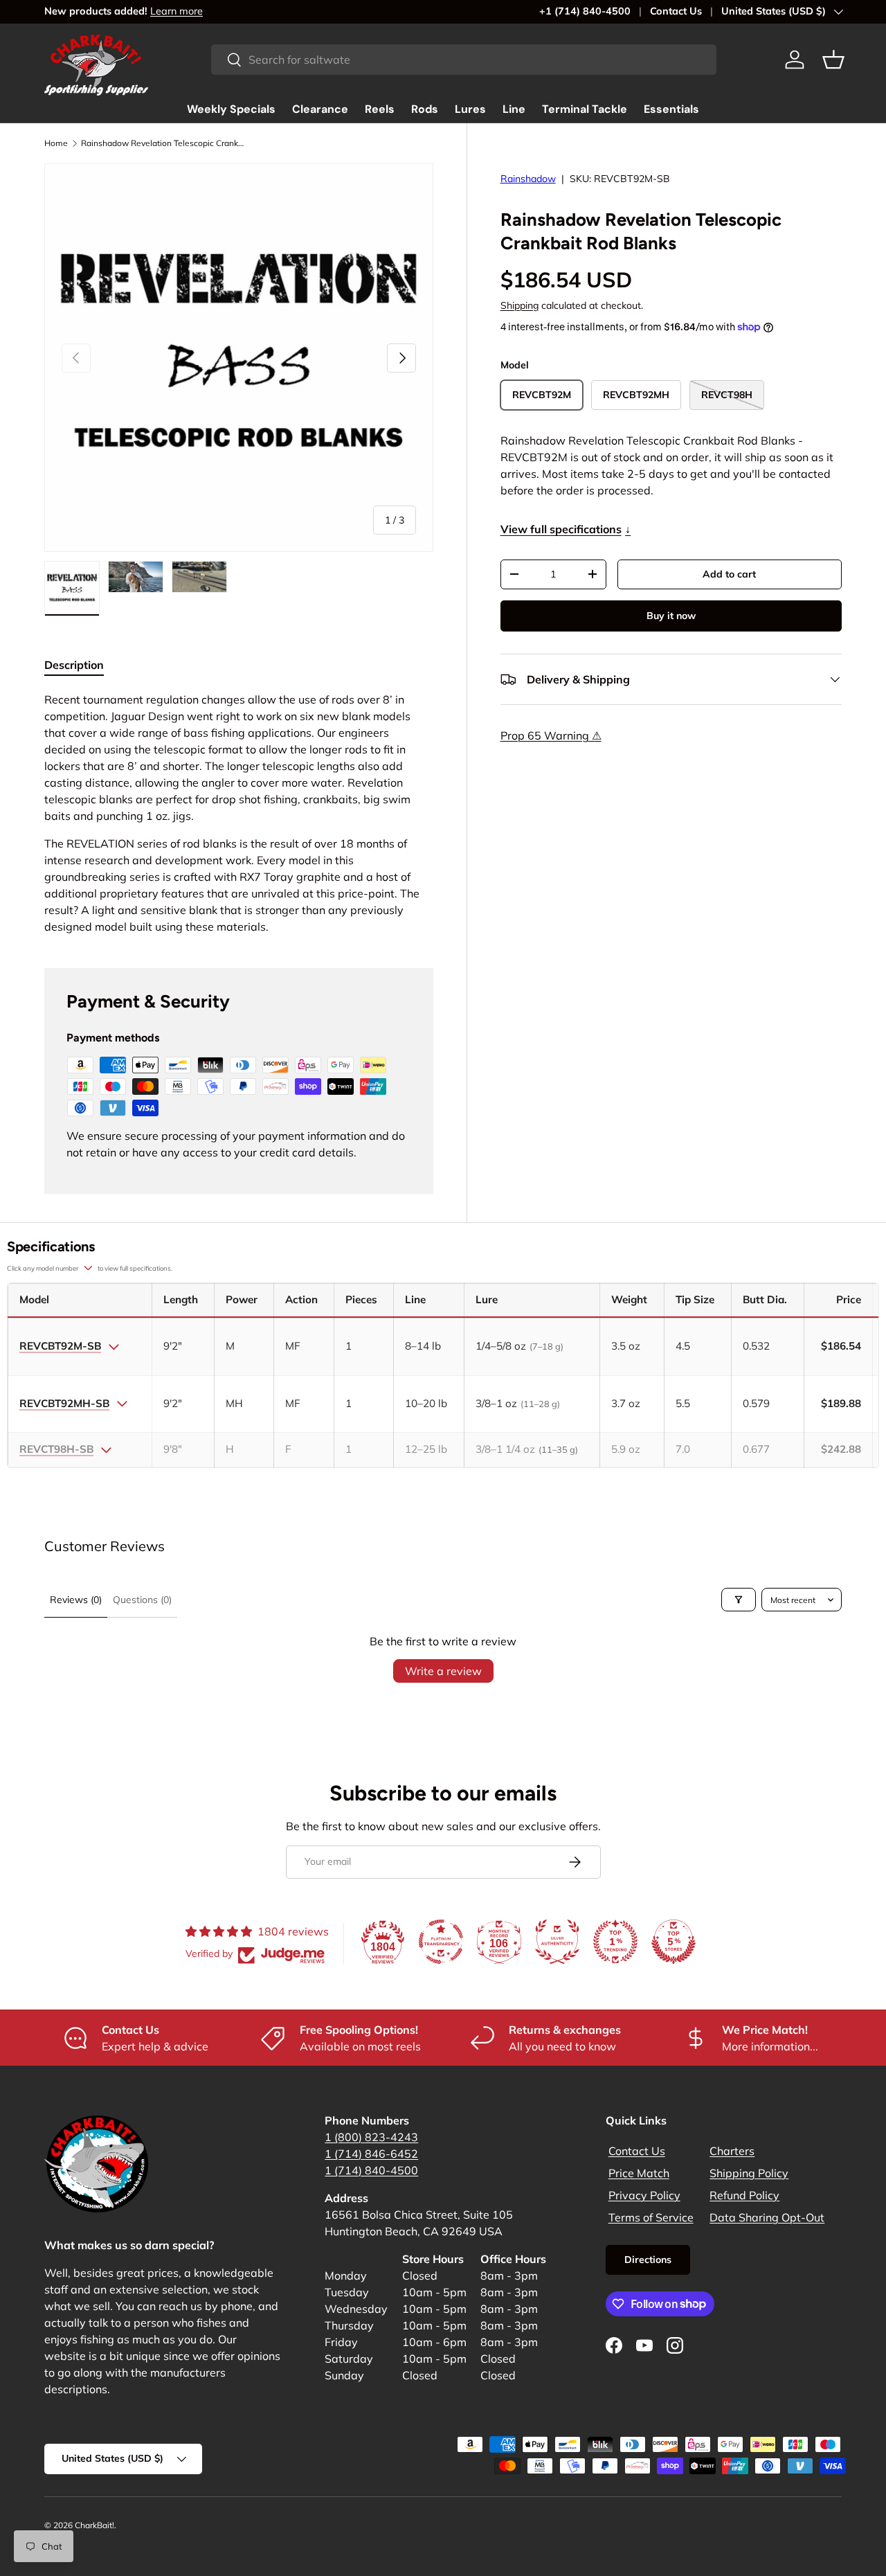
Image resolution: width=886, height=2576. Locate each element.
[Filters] (739, 1600)
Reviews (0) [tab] (76, 1600)
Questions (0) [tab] (142, 1600)
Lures (470, 109)
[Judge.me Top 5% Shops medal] (673, 1942)
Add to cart (729, 574)
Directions (648, 2260)
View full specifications (566, 529)
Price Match (639, 2173)
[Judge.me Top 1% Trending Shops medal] (615, 1942)
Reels (380, 109)
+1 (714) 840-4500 (585, 11)
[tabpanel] (239, 813)
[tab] (74, 665)
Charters (732, 2151)
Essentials (671, 109)
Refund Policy (744, 2195)
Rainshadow (528, 179)
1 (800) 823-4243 (371, 2137)
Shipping (519, 305)
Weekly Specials (231, 109)
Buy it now (671, 616)
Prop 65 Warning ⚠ (551, 735)
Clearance (320, 109)
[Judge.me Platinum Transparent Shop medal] (441, 1942)
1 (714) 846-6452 (371, 2154)
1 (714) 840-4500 (371, 2170)
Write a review (443, 1671)
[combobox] (464, 60)
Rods (425, 109)
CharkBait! (94, 2525)
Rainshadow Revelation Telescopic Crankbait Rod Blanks (164, 143)
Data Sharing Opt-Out (767, 2217)
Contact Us (676, 11)
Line (514, 109)
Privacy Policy (644, 2195)
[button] (833, 60)
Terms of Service (651, 2217)
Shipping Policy (749, 2173)
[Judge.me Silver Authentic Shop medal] (557, 1942)
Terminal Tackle (585, 109)
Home (56, 143)
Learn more (177, 11)
